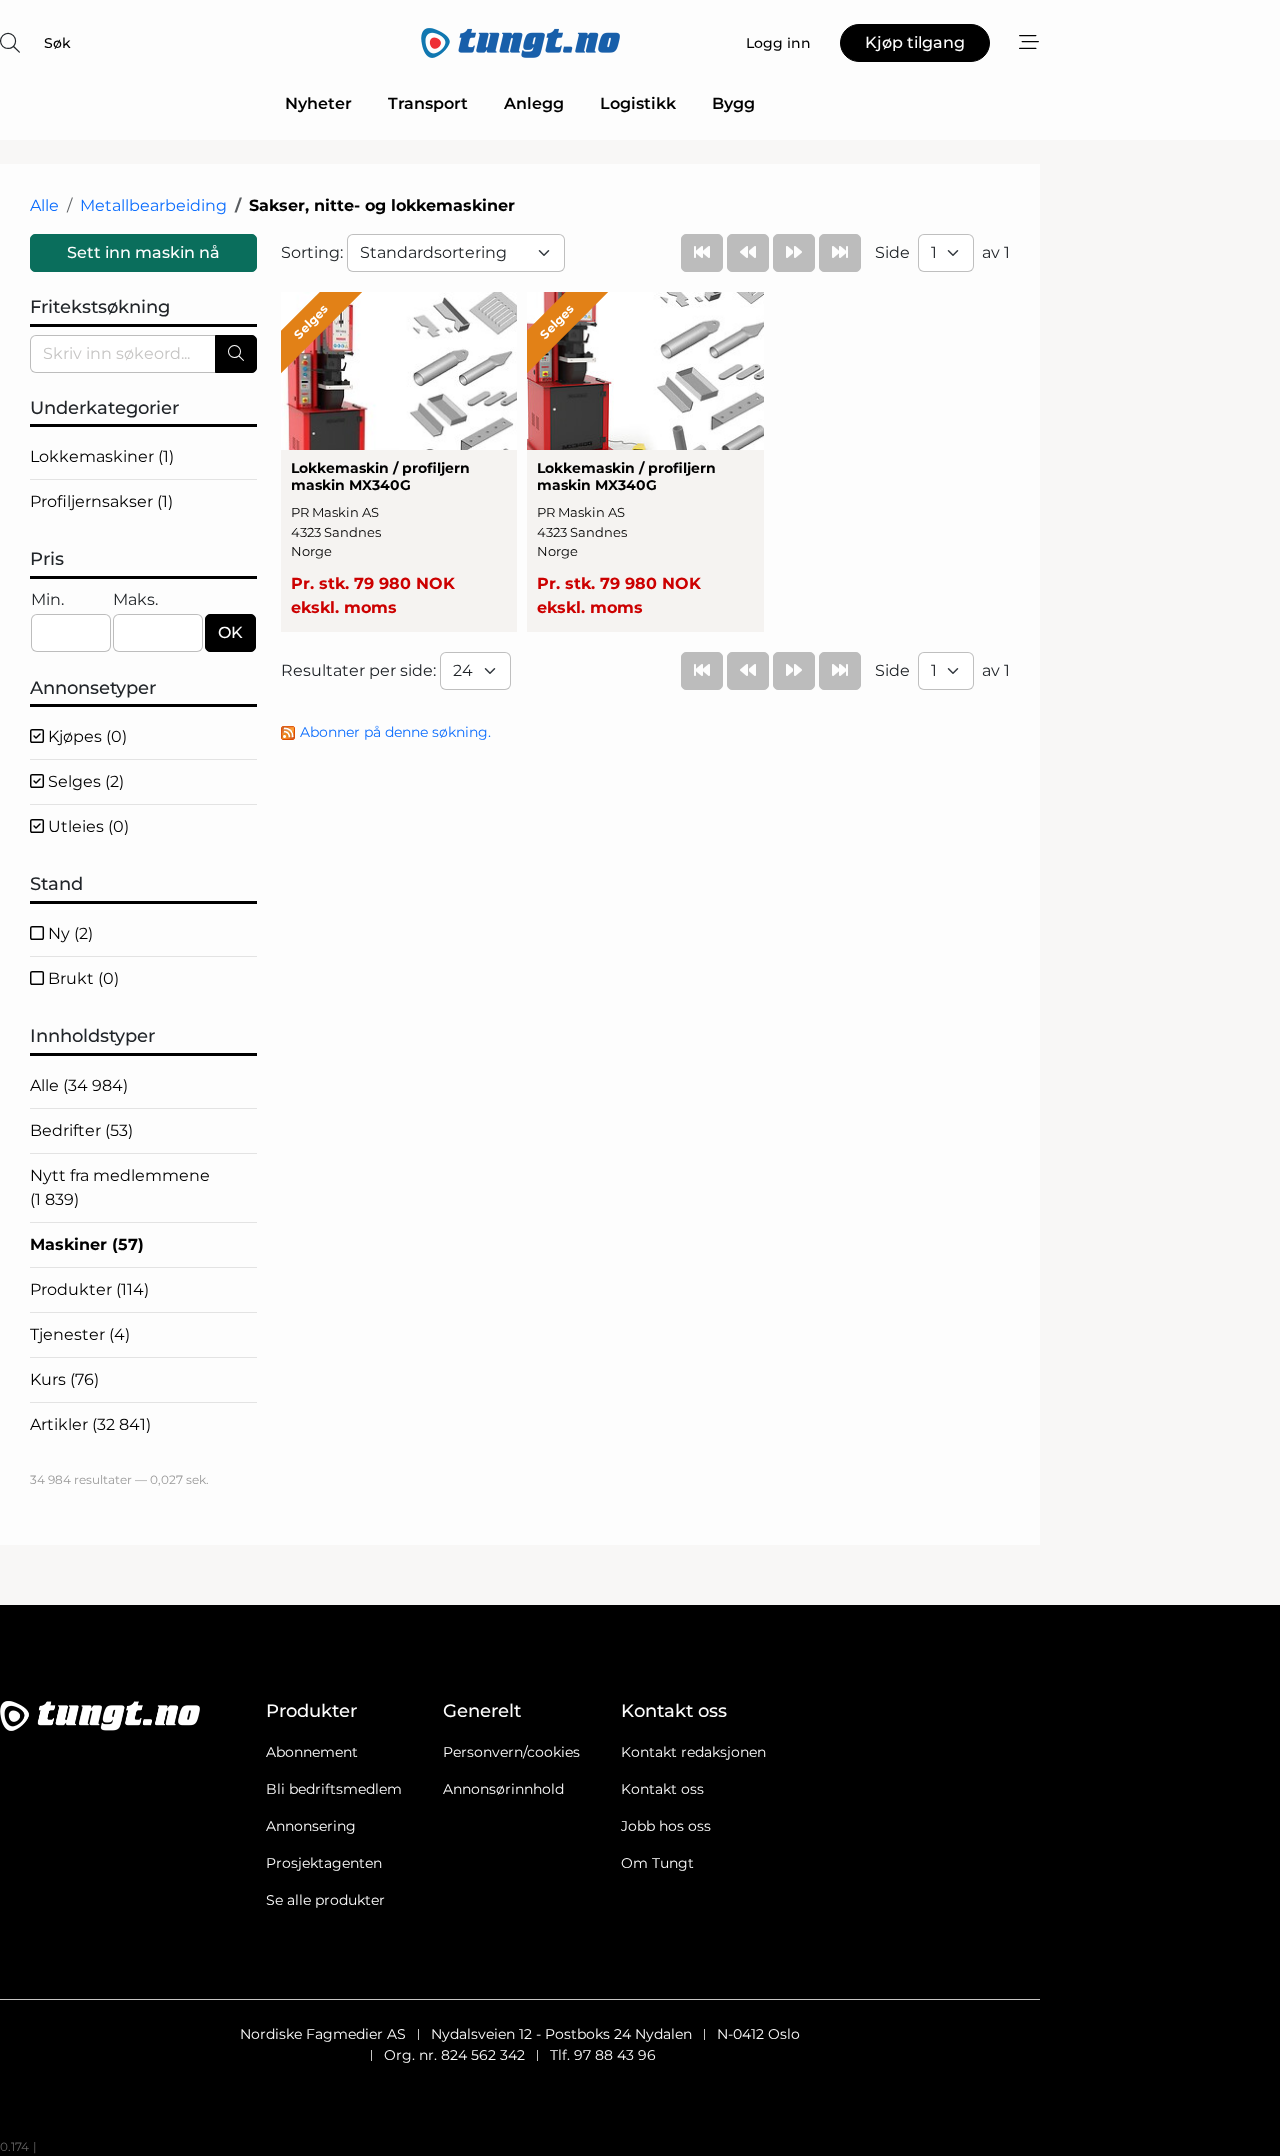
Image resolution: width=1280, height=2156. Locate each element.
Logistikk (638, 103)
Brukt (81, 978)
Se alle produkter (325, 1900)
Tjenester (80, 1334)
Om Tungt (657, 1863)
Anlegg (534, 103)
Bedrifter (81, 1130)
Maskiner (87, 1244)
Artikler (90, 1424)
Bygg (733, 103)
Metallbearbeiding (153, 205)
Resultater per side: (360, 670)
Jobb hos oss (666, 1826)
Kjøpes (85, 736)
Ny (68, 933)
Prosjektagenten (324, 1863)
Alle (44, 205)
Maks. (135, 599)
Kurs (64, 1379)
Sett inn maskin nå (143, 252)
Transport (428, 103)
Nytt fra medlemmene (120, 1187)
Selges (84, 781)
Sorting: (314, 252)
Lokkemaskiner (102, 456)
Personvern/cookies (511, 1752)
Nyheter (318, 103)
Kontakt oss (662, 1789)
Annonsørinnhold (503, 1789)
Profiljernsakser (101, 501)
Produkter (89, 1289)
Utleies (86, 826)
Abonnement (312, 1752)
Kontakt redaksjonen (693, 1752)
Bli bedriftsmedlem (334, 1789)
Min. (47, 599)
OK (230, 632)
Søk (57, 43)
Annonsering (311, 1826)
